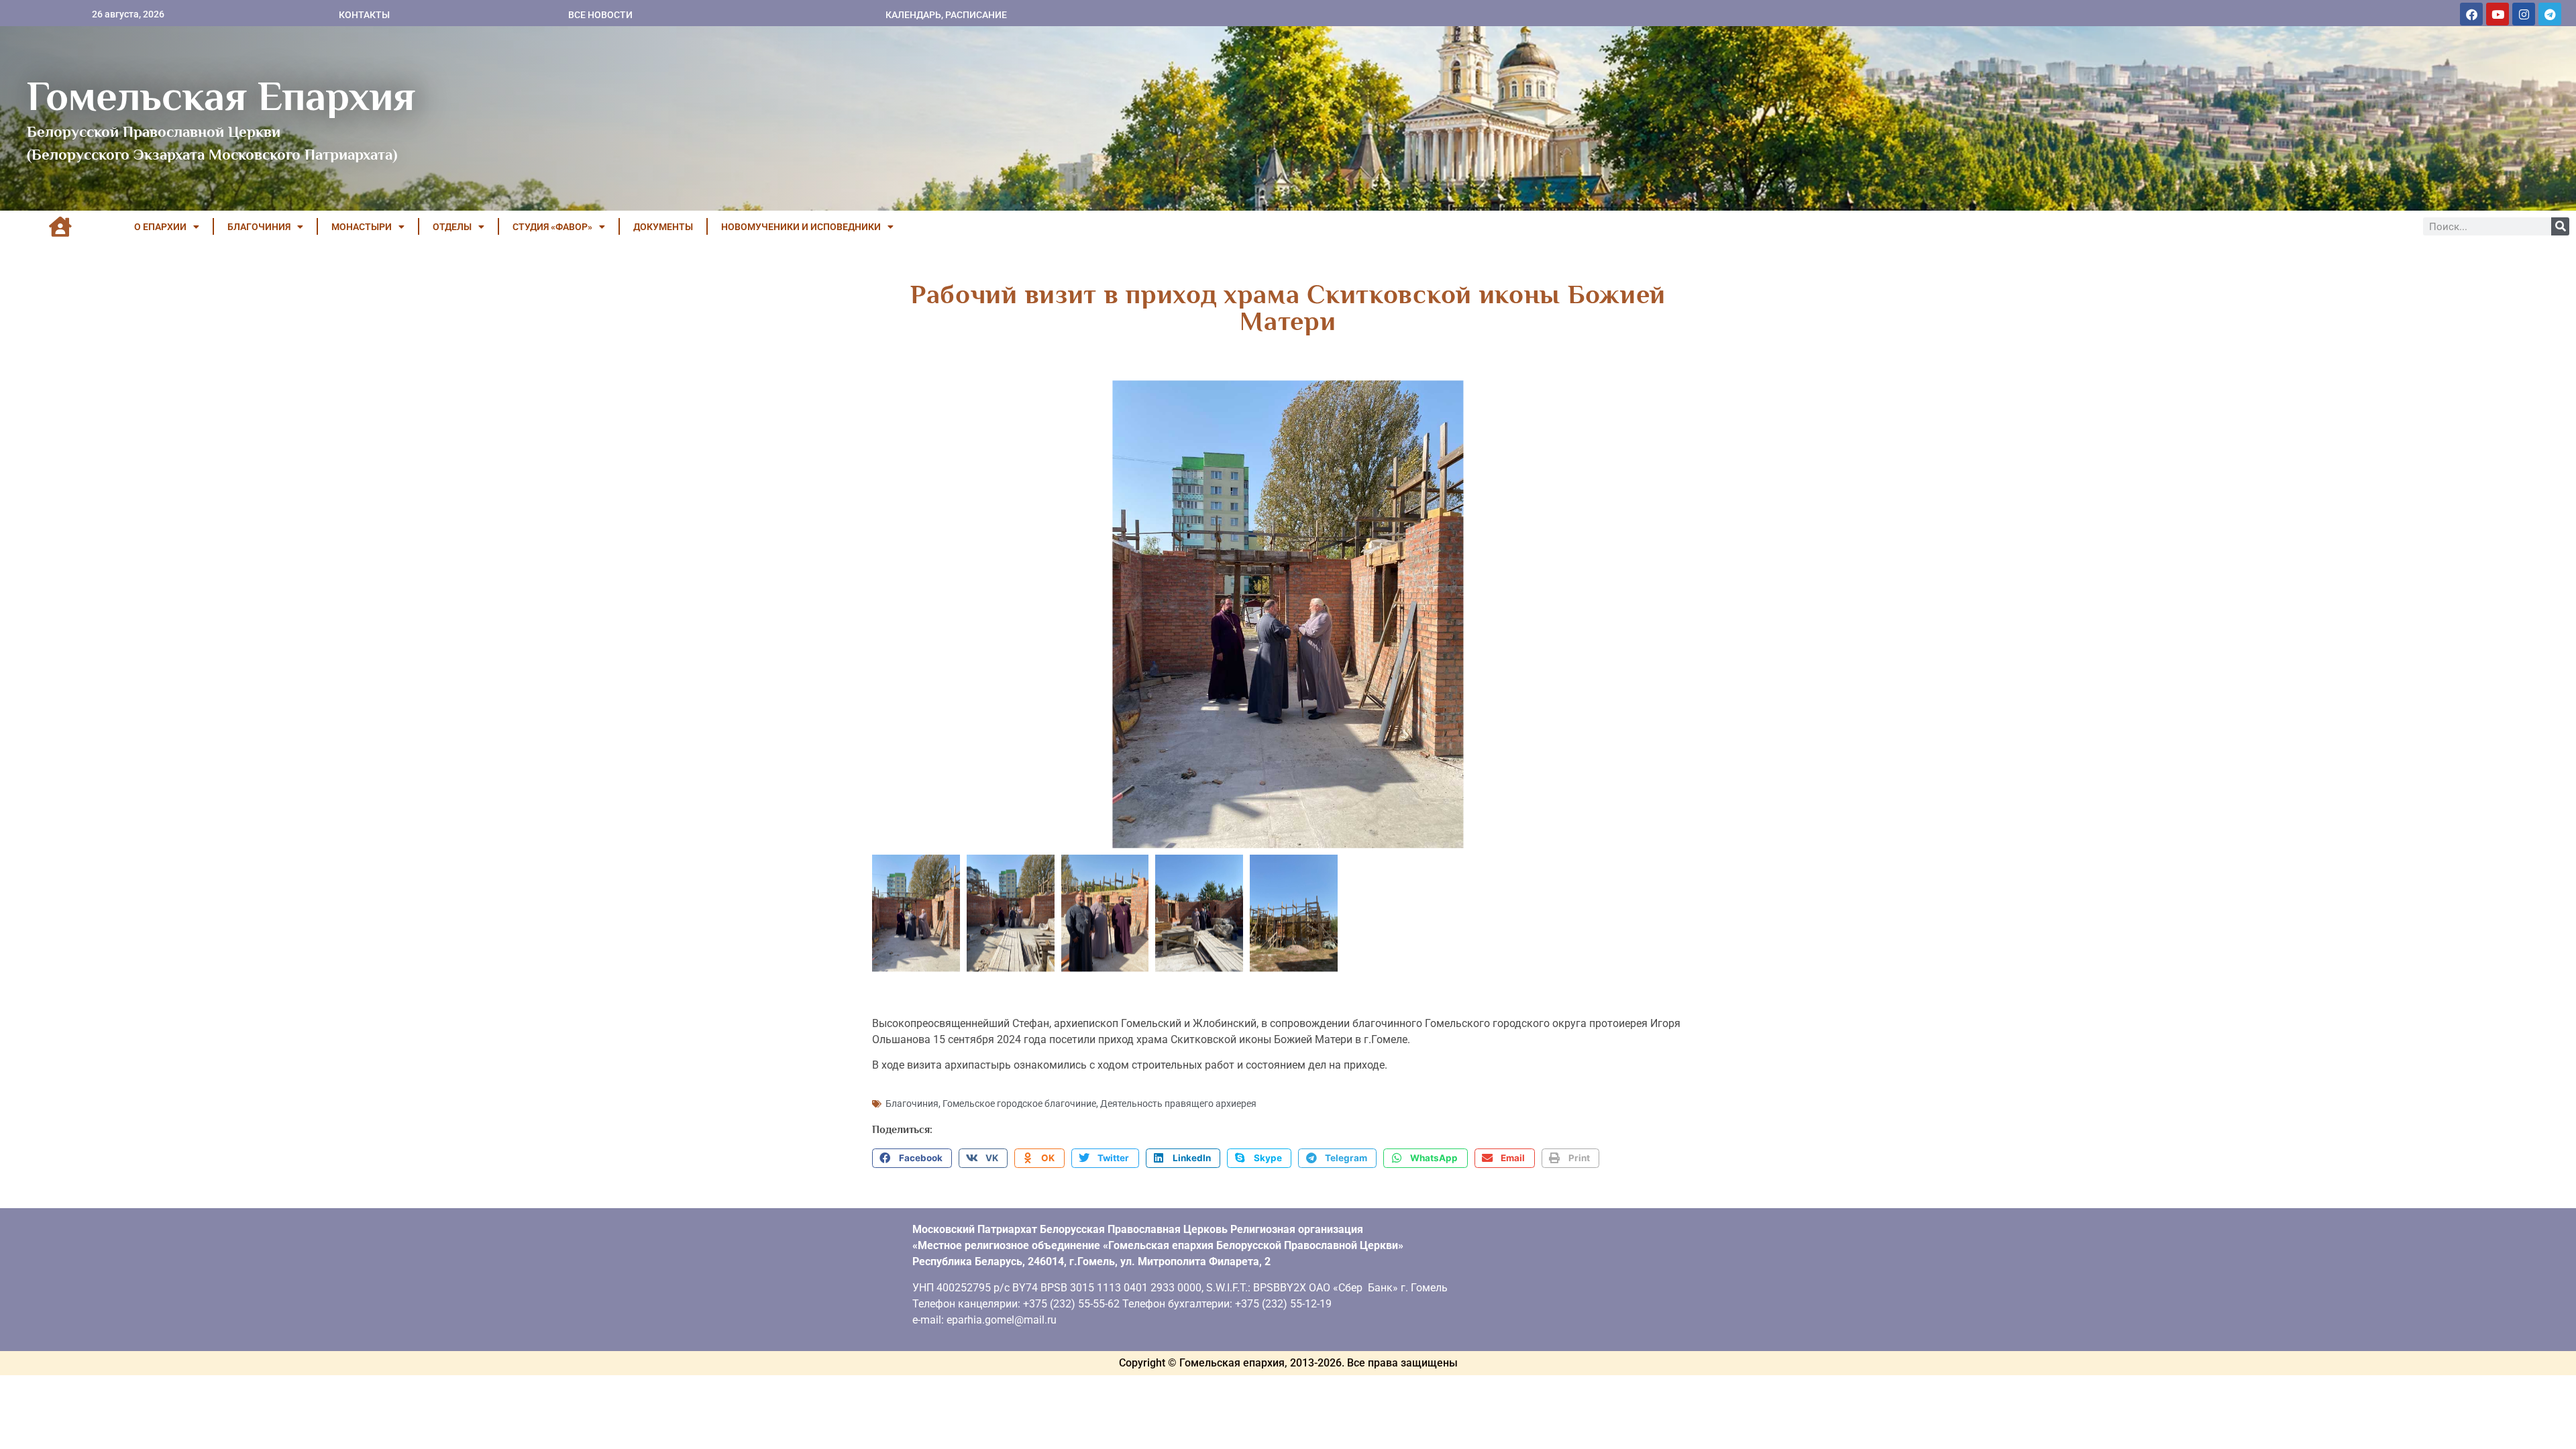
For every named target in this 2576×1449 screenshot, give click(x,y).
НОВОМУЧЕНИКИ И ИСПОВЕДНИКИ (801, 227)
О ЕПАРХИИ (160, 227)
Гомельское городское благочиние (1019, 1104)
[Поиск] (2560, 226)
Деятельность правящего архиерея (1178, 1104)
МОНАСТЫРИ (362, 227)
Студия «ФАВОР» (552, 227)
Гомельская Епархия (221, 96)
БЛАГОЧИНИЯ (259, 227)
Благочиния (912, 1104)
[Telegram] (2550, 14)
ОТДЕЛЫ (452, 227)
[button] (912, 1159)
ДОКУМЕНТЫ (663, 227)
